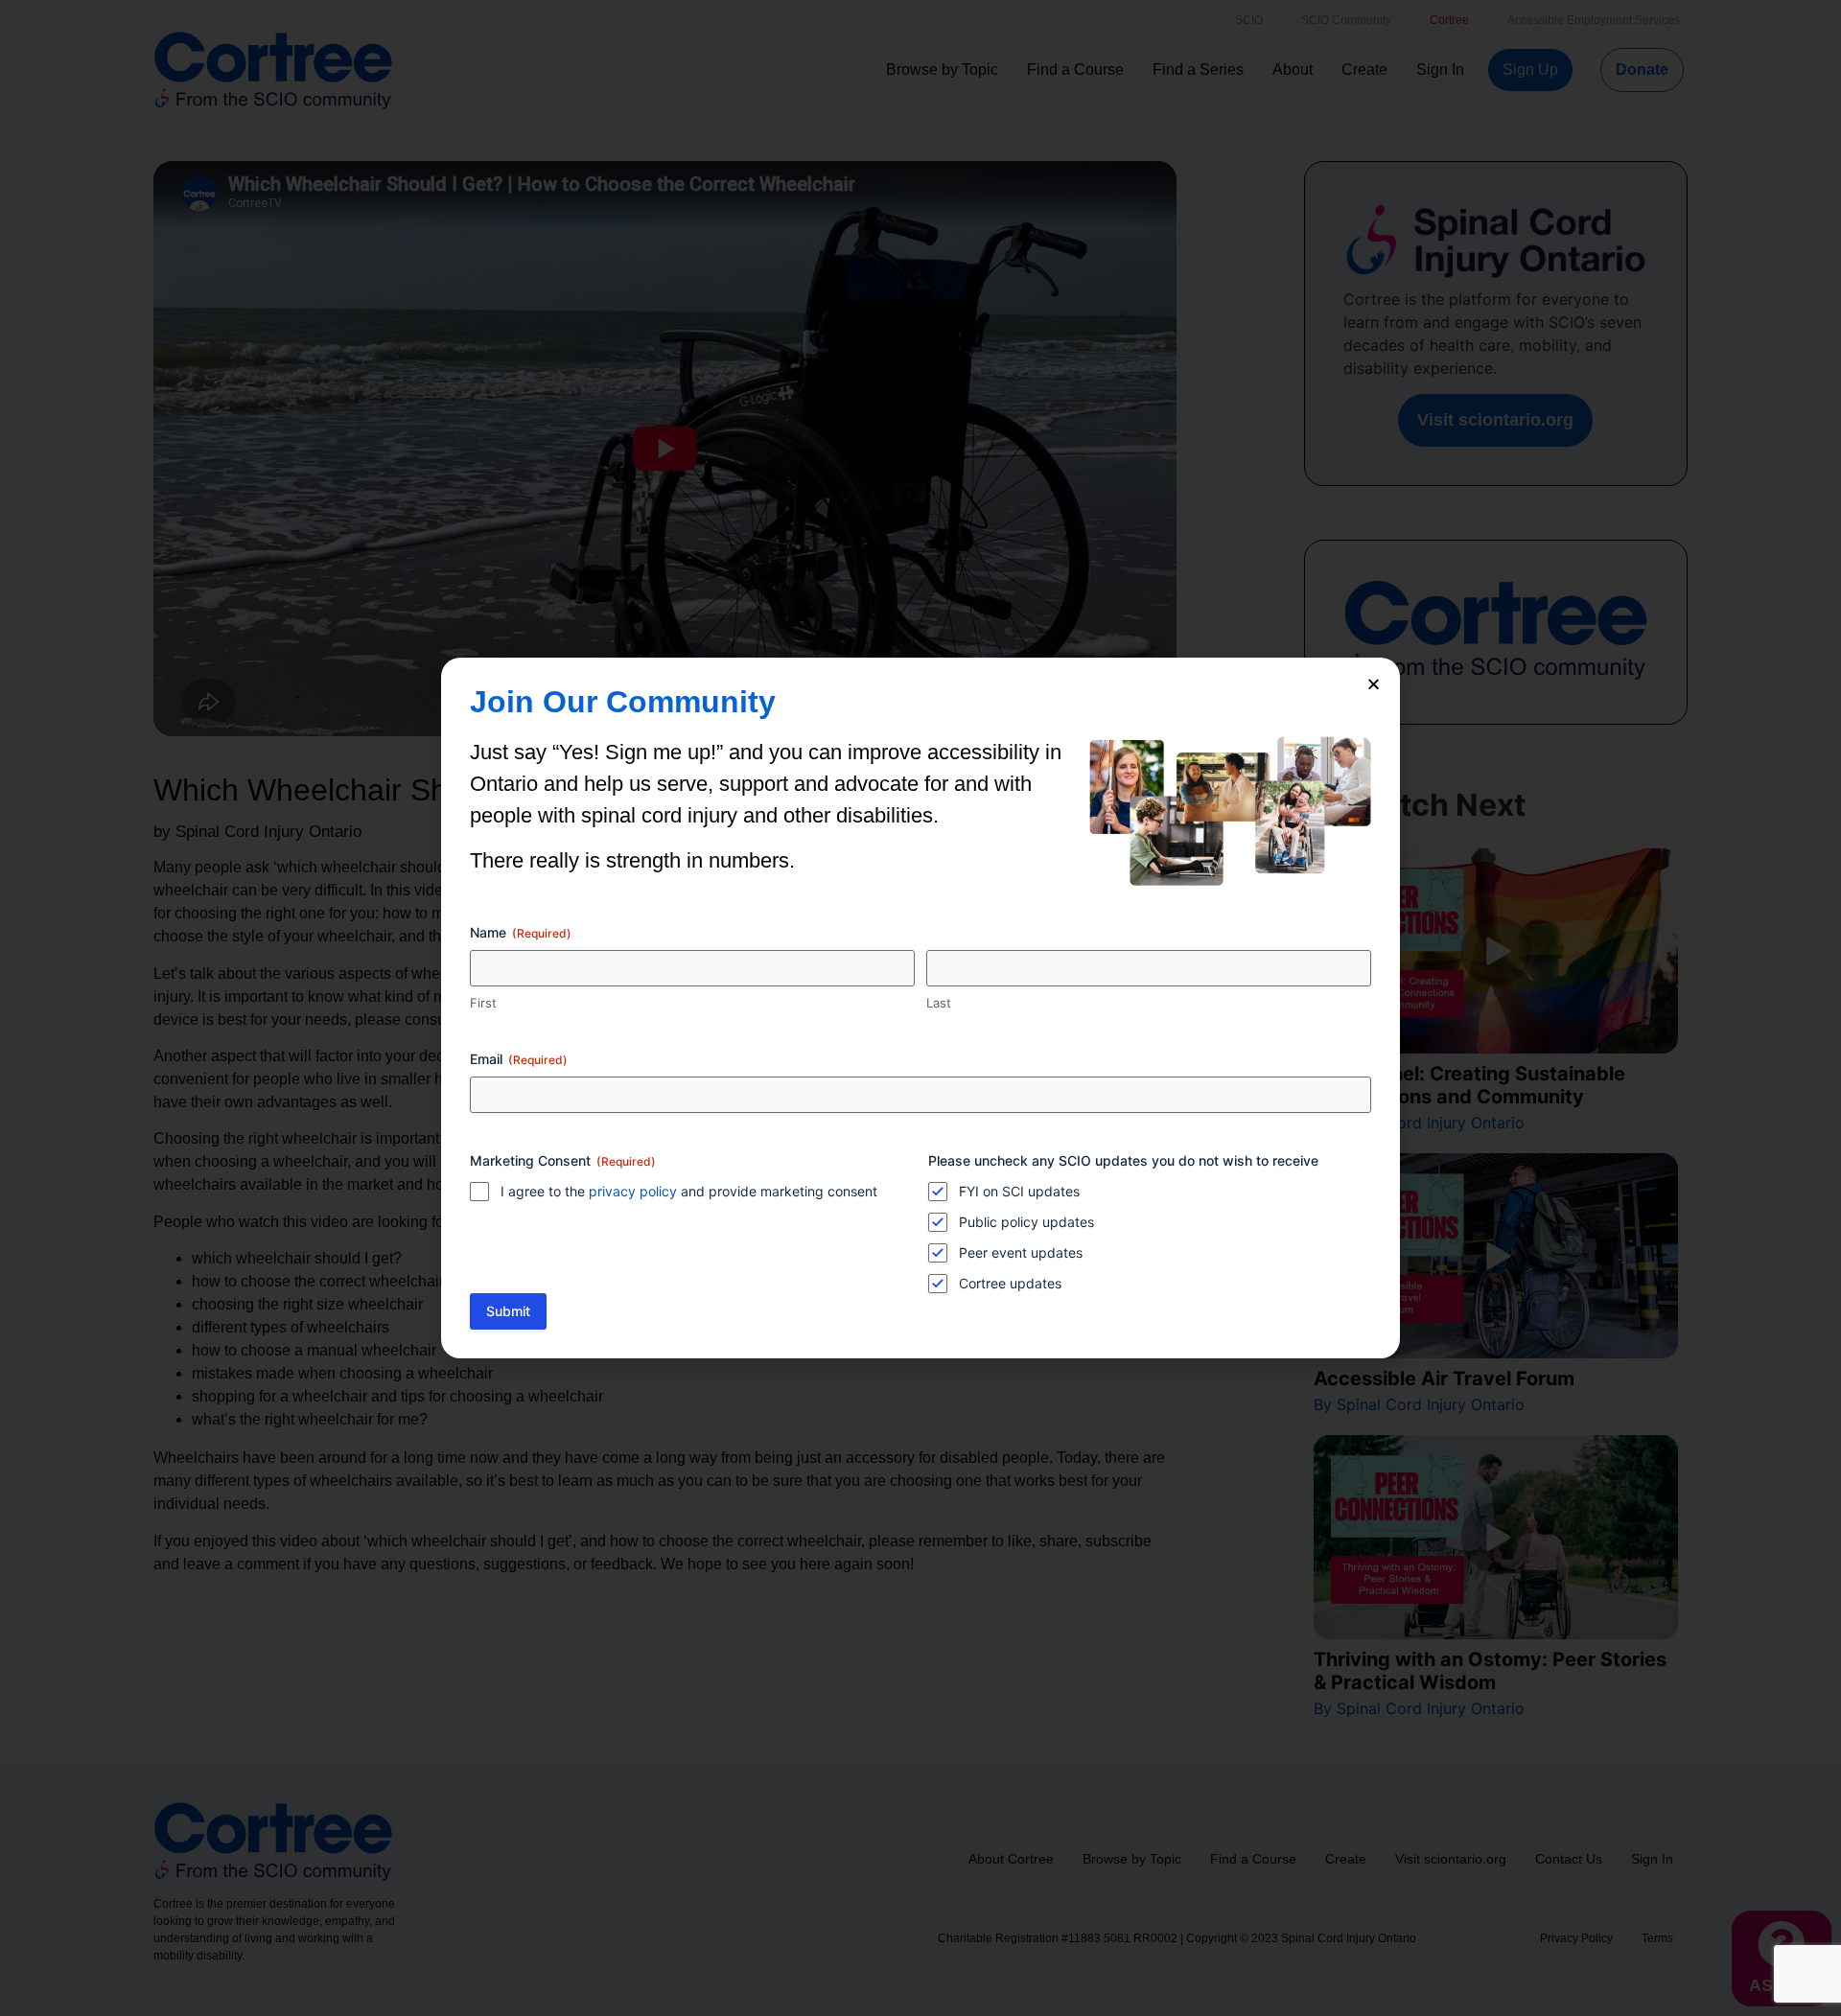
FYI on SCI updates (1019, 1191)
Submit (508, 1311)
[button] (1374, 684)
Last (939, 1003)
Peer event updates (1021, 1252)
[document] (920, 1008)
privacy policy (633, 1191)
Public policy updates (1026, 1222)
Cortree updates (1010, 1283)
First (483, 1003)
